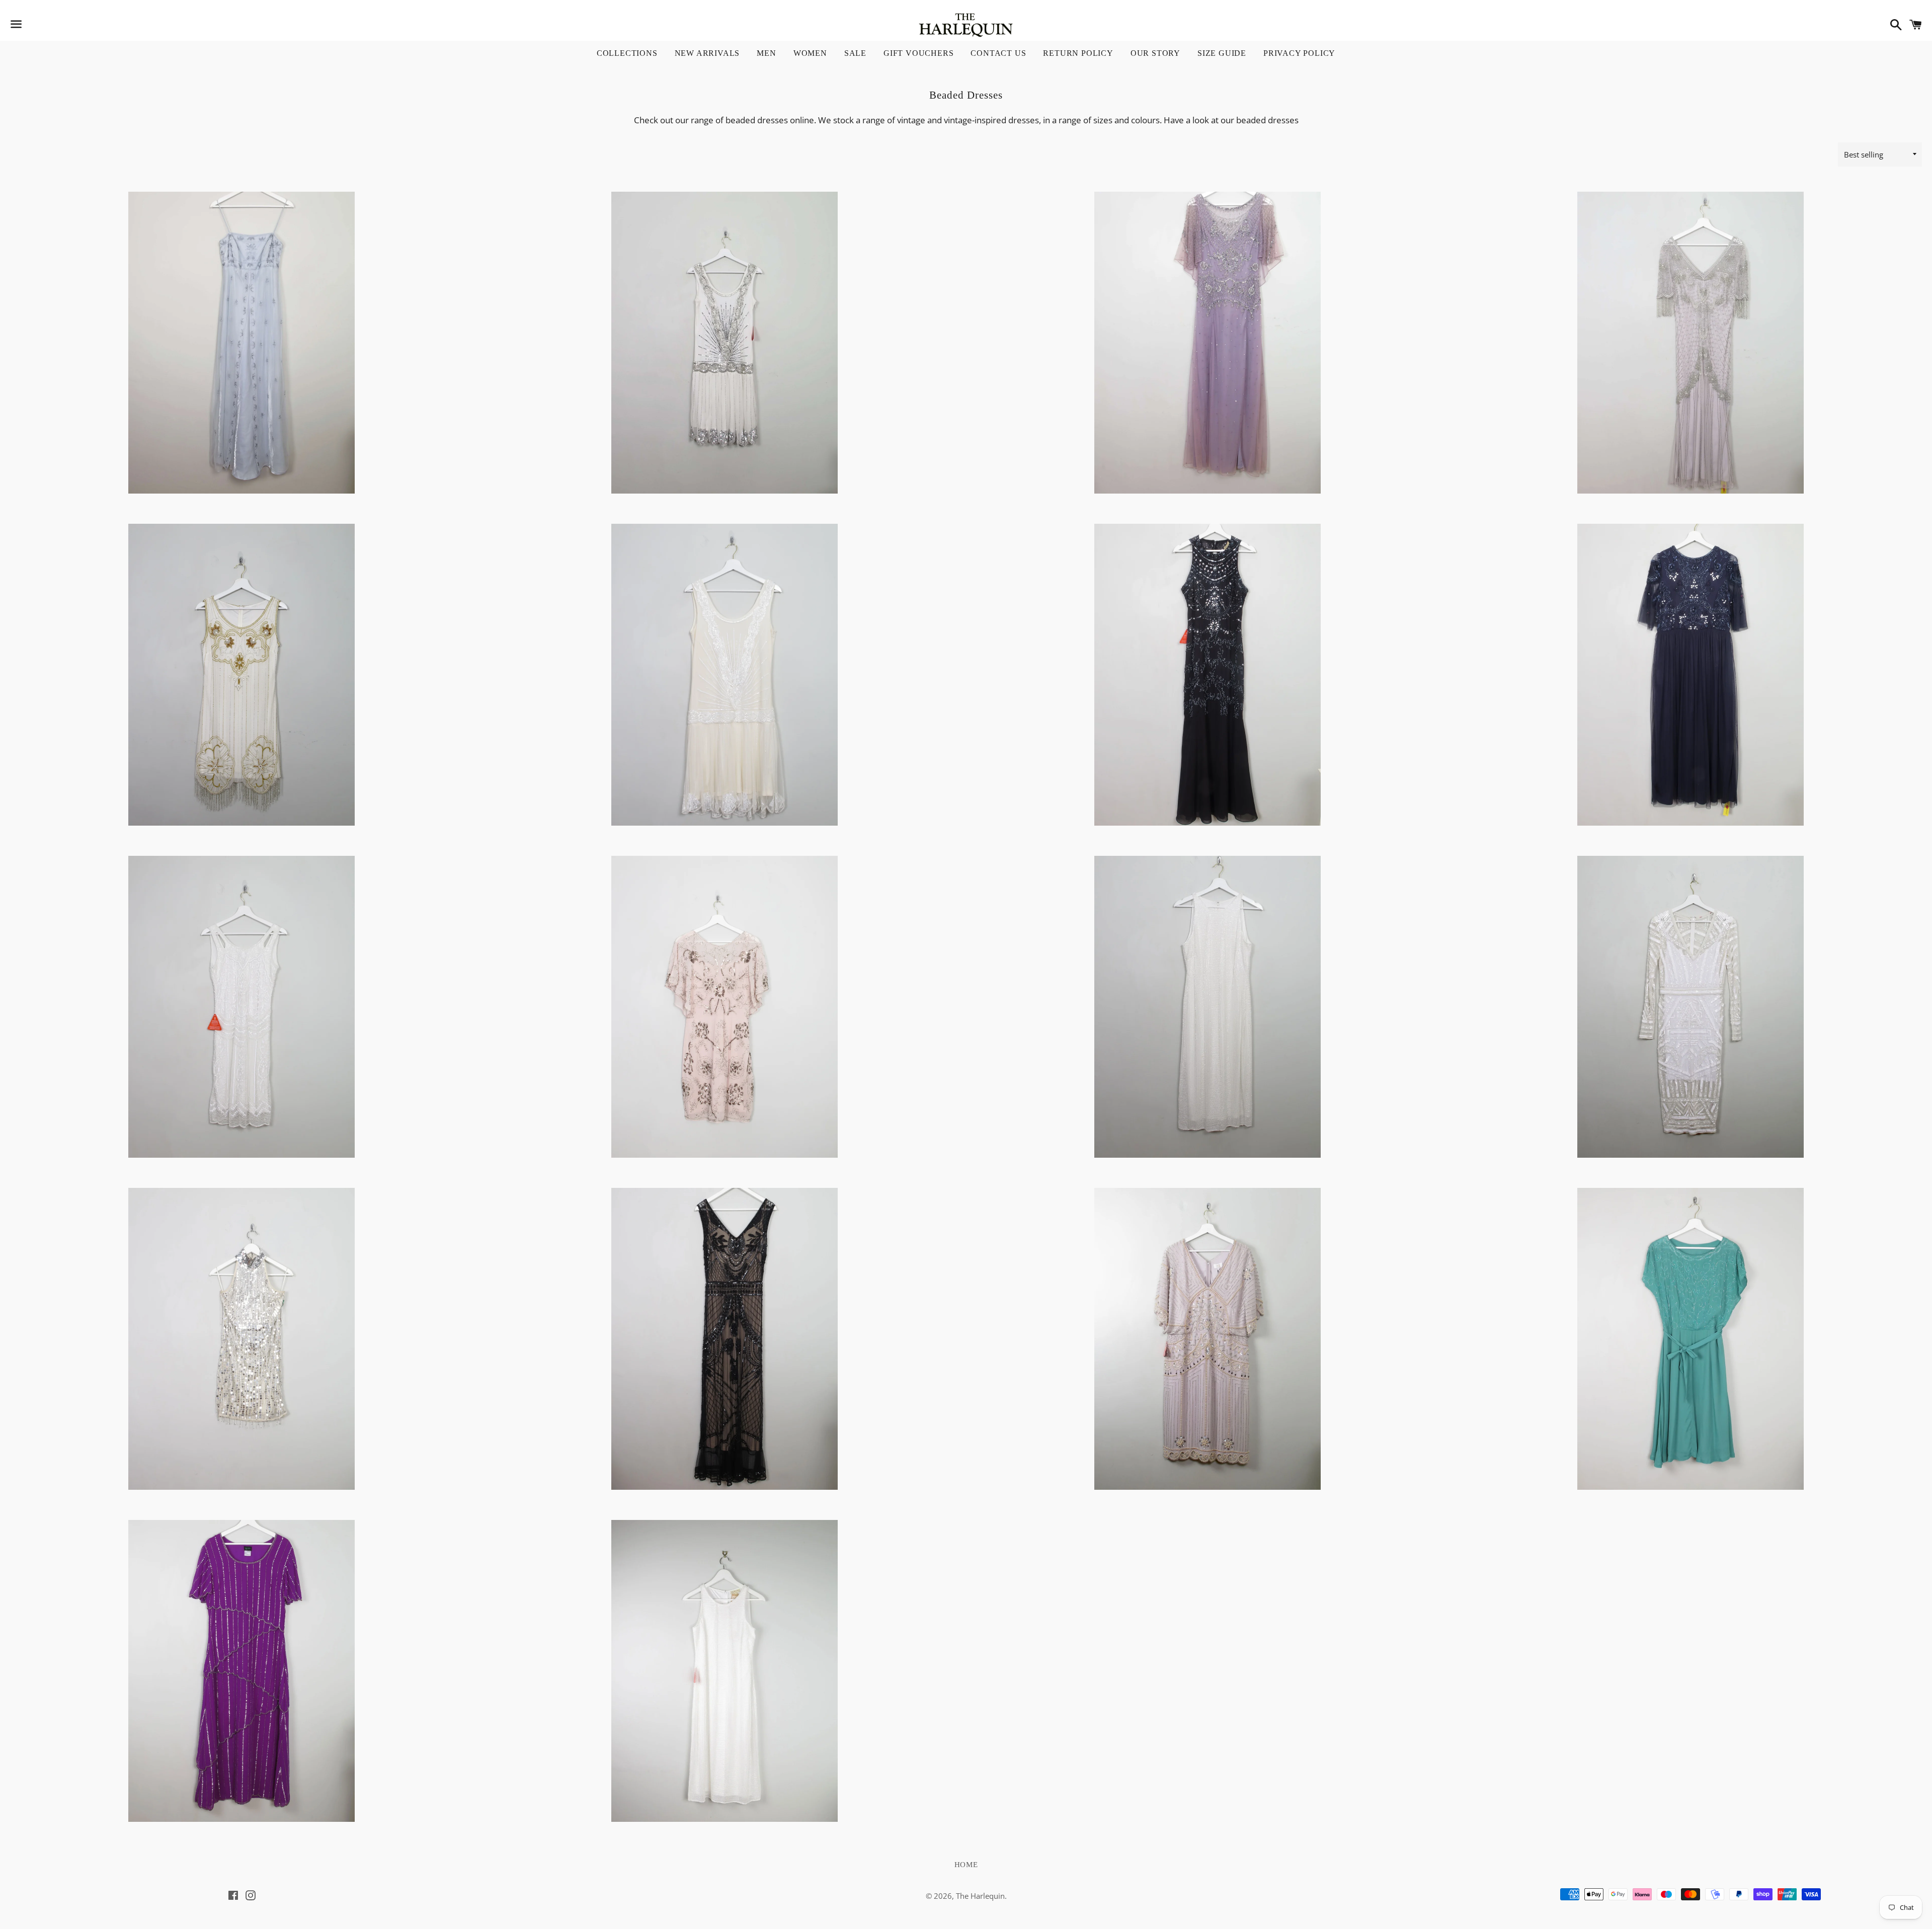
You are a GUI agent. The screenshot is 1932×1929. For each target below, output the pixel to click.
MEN (766, 53)
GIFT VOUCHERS (918, 53)
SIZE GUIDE (1222, 53)
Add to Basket (242, 447)
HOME (966, 1865)
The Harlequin (980, 1896)
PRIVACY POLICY (1299, 53)
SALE (855, 53)
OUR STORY (1155, 53)
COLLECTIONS (627, 53)
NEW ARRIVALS (707, 53)
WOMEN (810, 53)
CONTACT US (998, 53)
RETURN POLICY (1078, 53)
